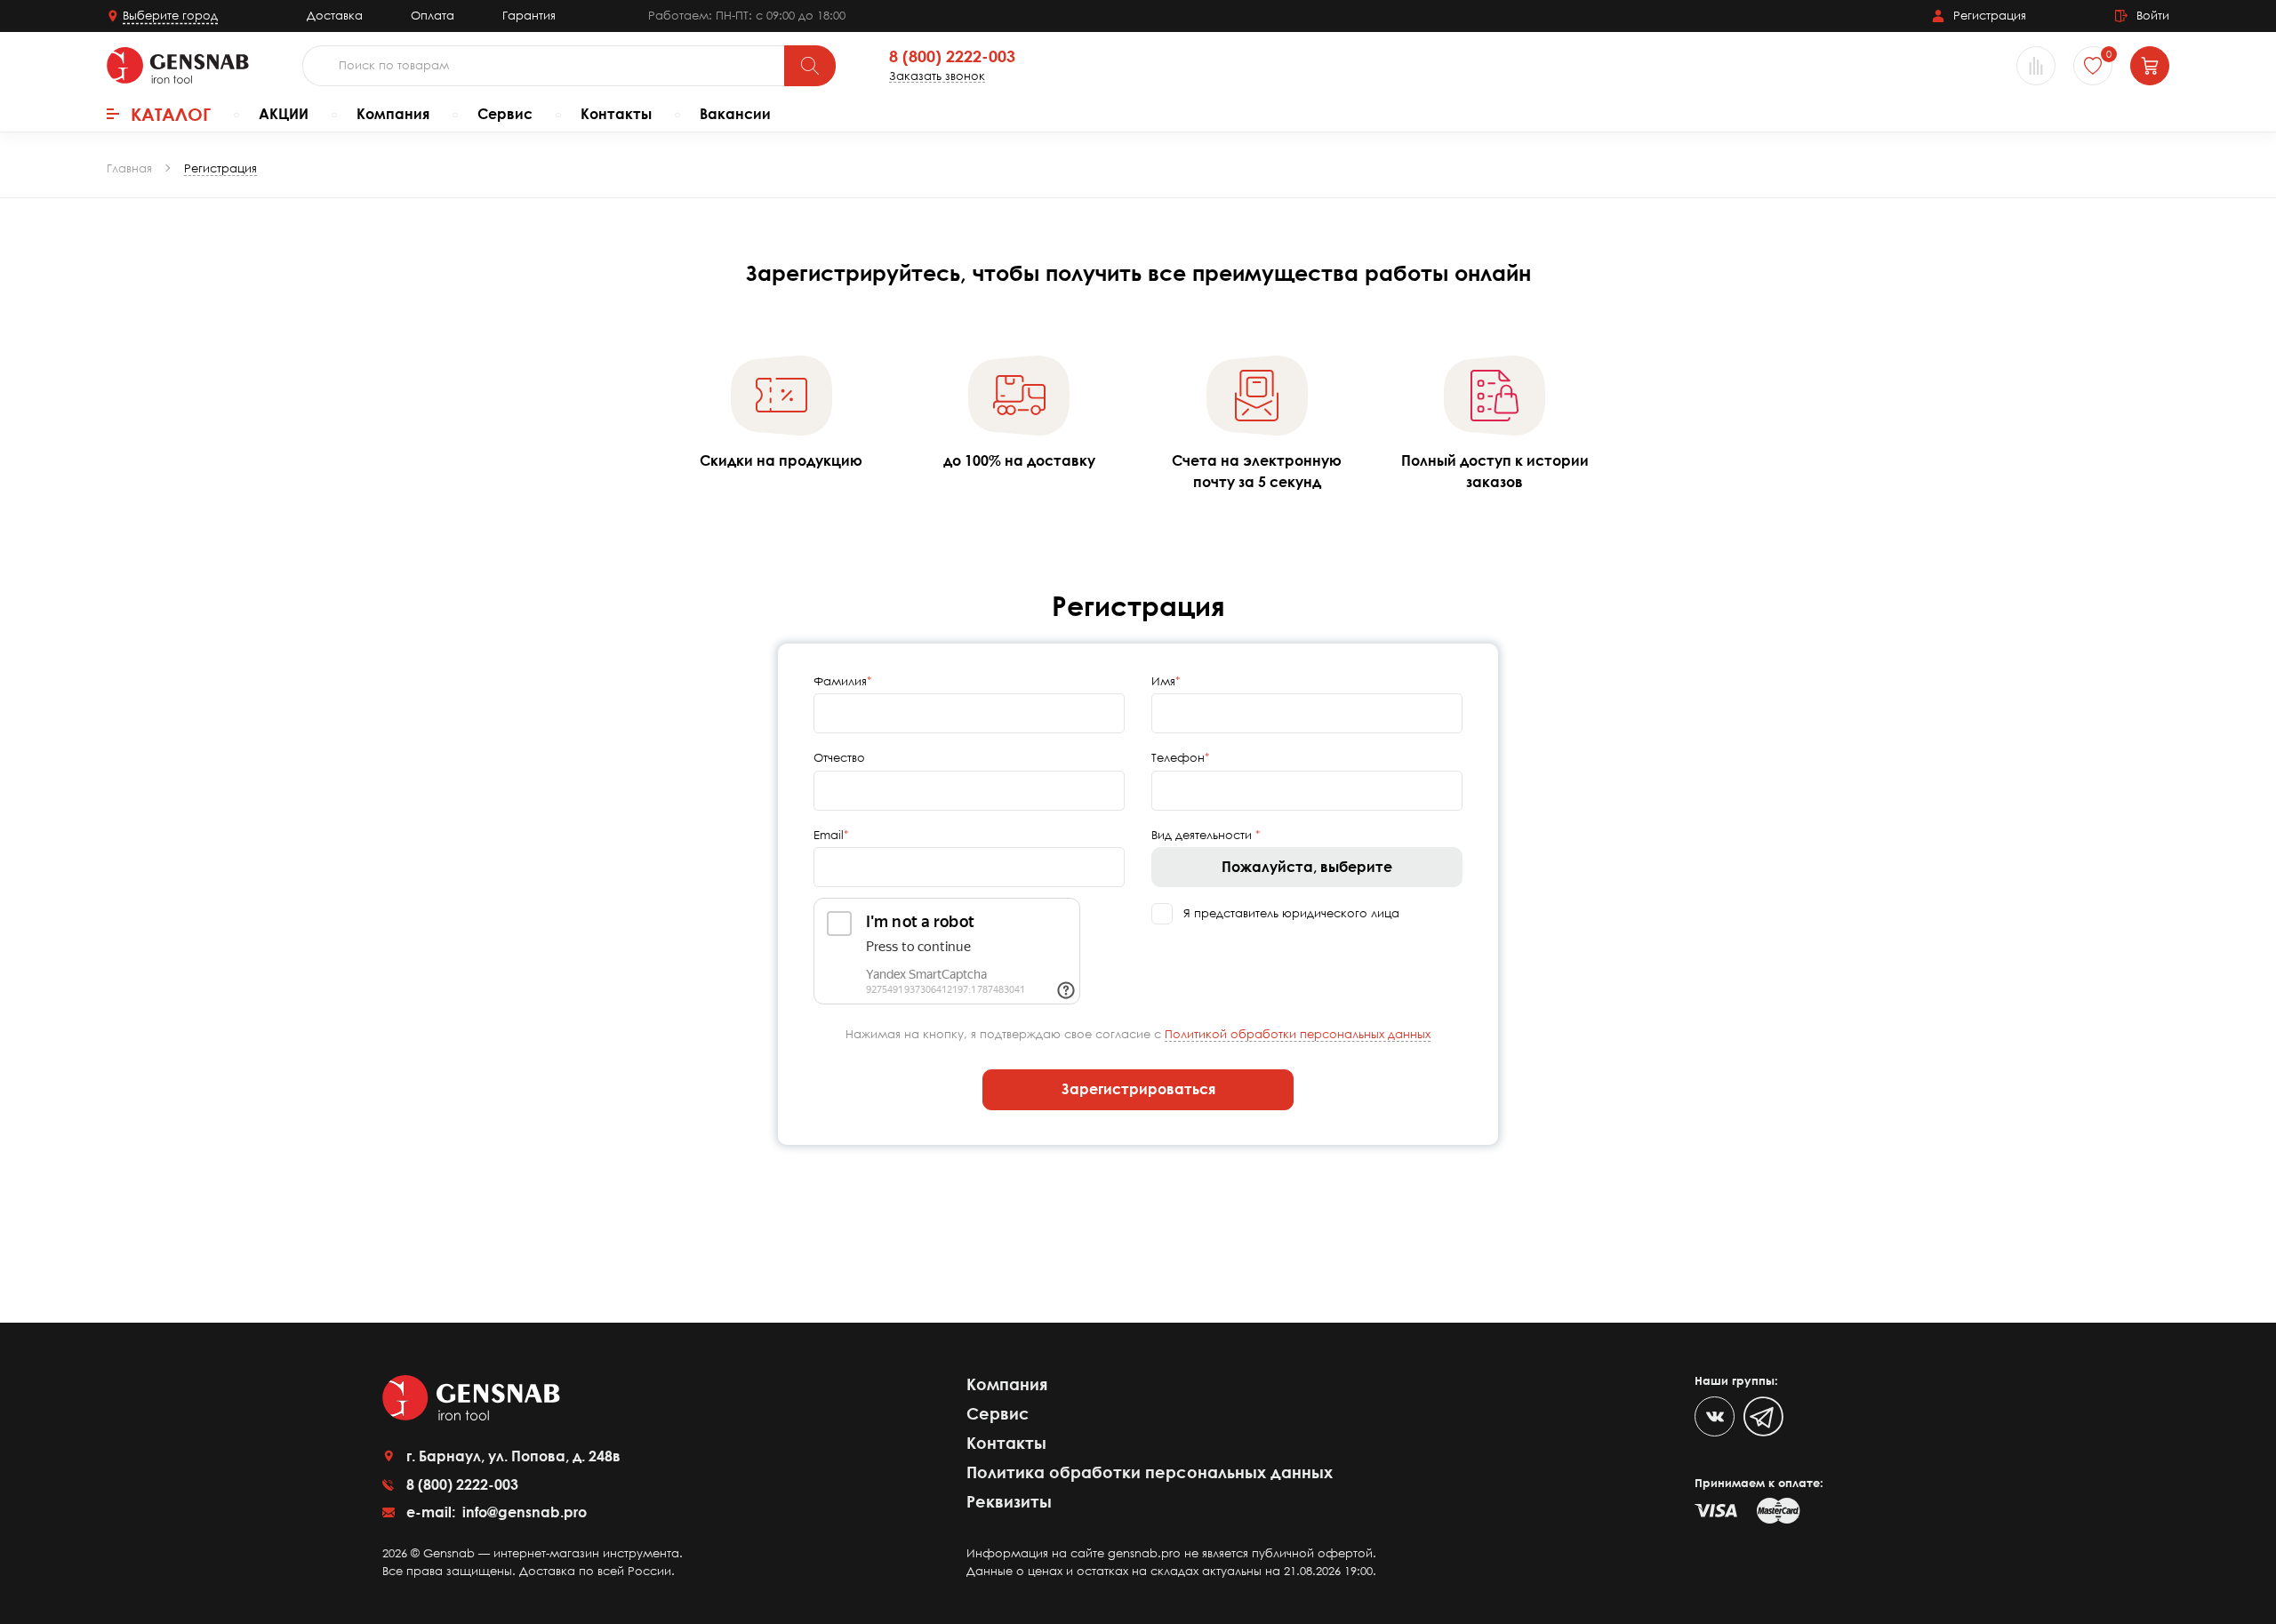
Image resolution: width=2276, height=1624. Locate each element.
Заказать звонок (937, 76)
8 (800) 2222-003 (952, 57)
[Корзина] (2150, 66)
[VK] (1715, 1416)
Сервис (505, 114)
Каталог (171, 114)
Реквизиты (1009, 1501)
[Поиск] (810, 66)
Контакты (616, 114)
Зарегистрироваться (1138, 1089)
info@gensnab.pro (523, 1512)
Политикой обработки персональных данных (1298, 1034)
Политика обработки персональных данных (1150, 1472)
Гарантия (529, 15)
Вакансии (735, 114)
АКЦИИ (284, 114)
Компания (393, 114)
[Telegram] (1763, 1416)
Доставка (335, 15)
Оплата (433, 15)
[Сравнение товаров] (2036, 66)
